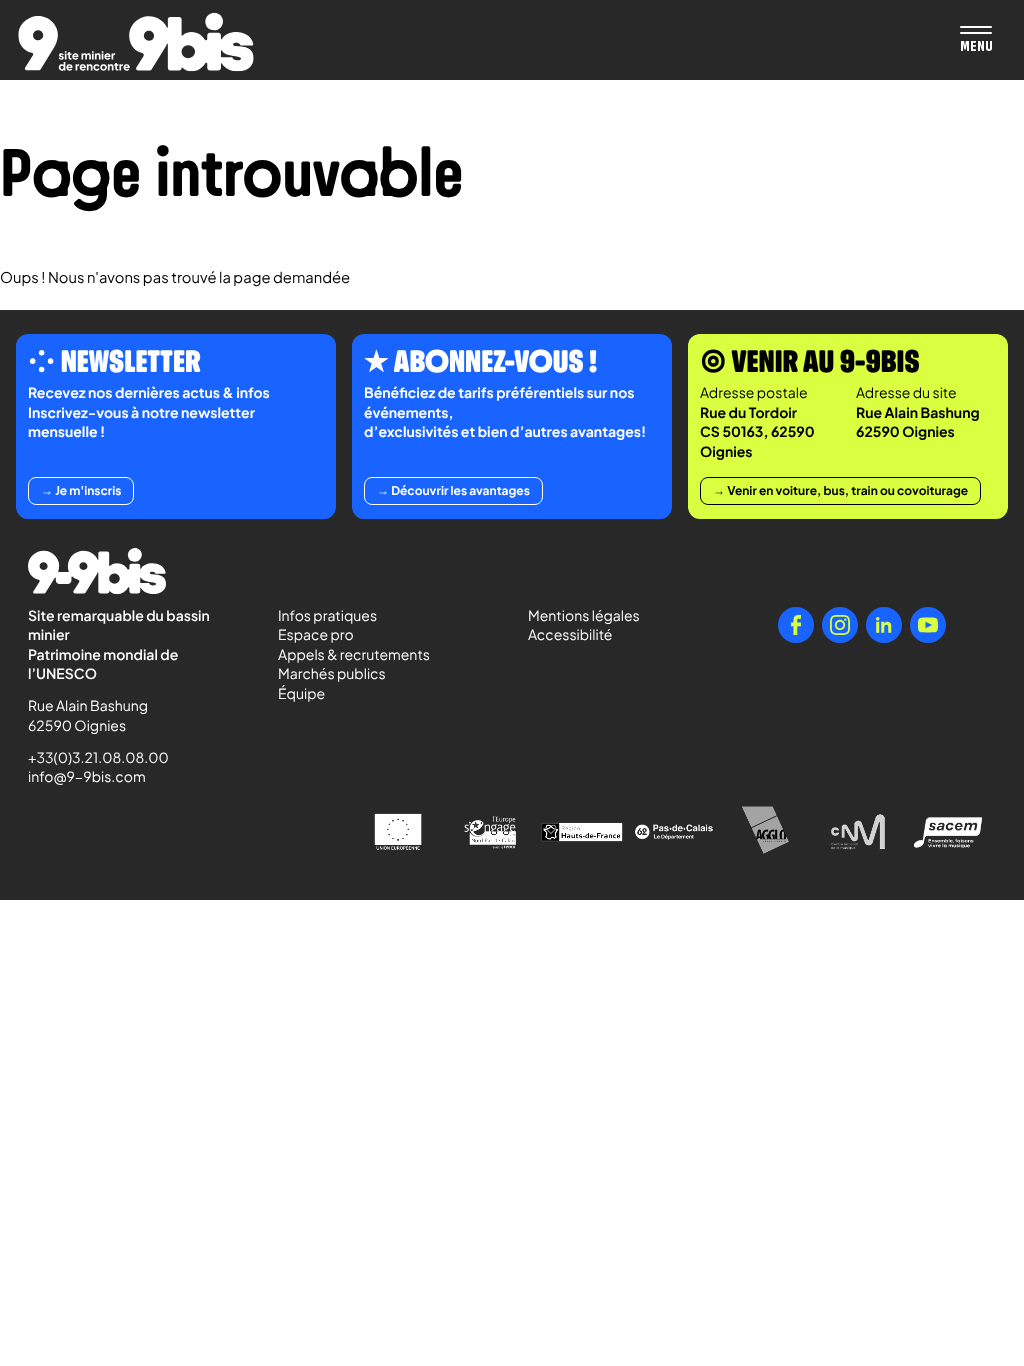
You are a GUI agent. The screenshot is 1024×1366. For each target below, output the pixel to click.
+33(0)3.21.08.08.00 (89, 758)
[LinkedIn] (884, 625)
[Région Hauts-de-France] (582, 831)
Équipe (301, 694)
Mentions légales (584, 616)
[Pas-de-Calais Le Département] (674, 832)
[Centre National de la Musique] (858, 832)
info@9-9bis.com (87, 777)
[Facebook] (796, 625)
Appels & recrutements (354, 655)
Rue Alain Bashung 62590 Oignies (89, 716)
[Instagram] (840, 625)
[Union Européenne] (398, 831)
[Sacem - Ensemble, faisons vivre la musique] (950, 831)
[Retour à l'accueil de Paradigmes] (136, 42)
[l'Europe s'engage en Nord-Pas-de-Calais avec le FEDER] (490, 832)
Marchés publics (332, 674)
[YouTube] (928, 625)
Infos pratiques (327, 616)
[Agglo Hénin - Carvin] (766, 831)
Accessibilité (570, 635)
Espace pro (316, 635)
